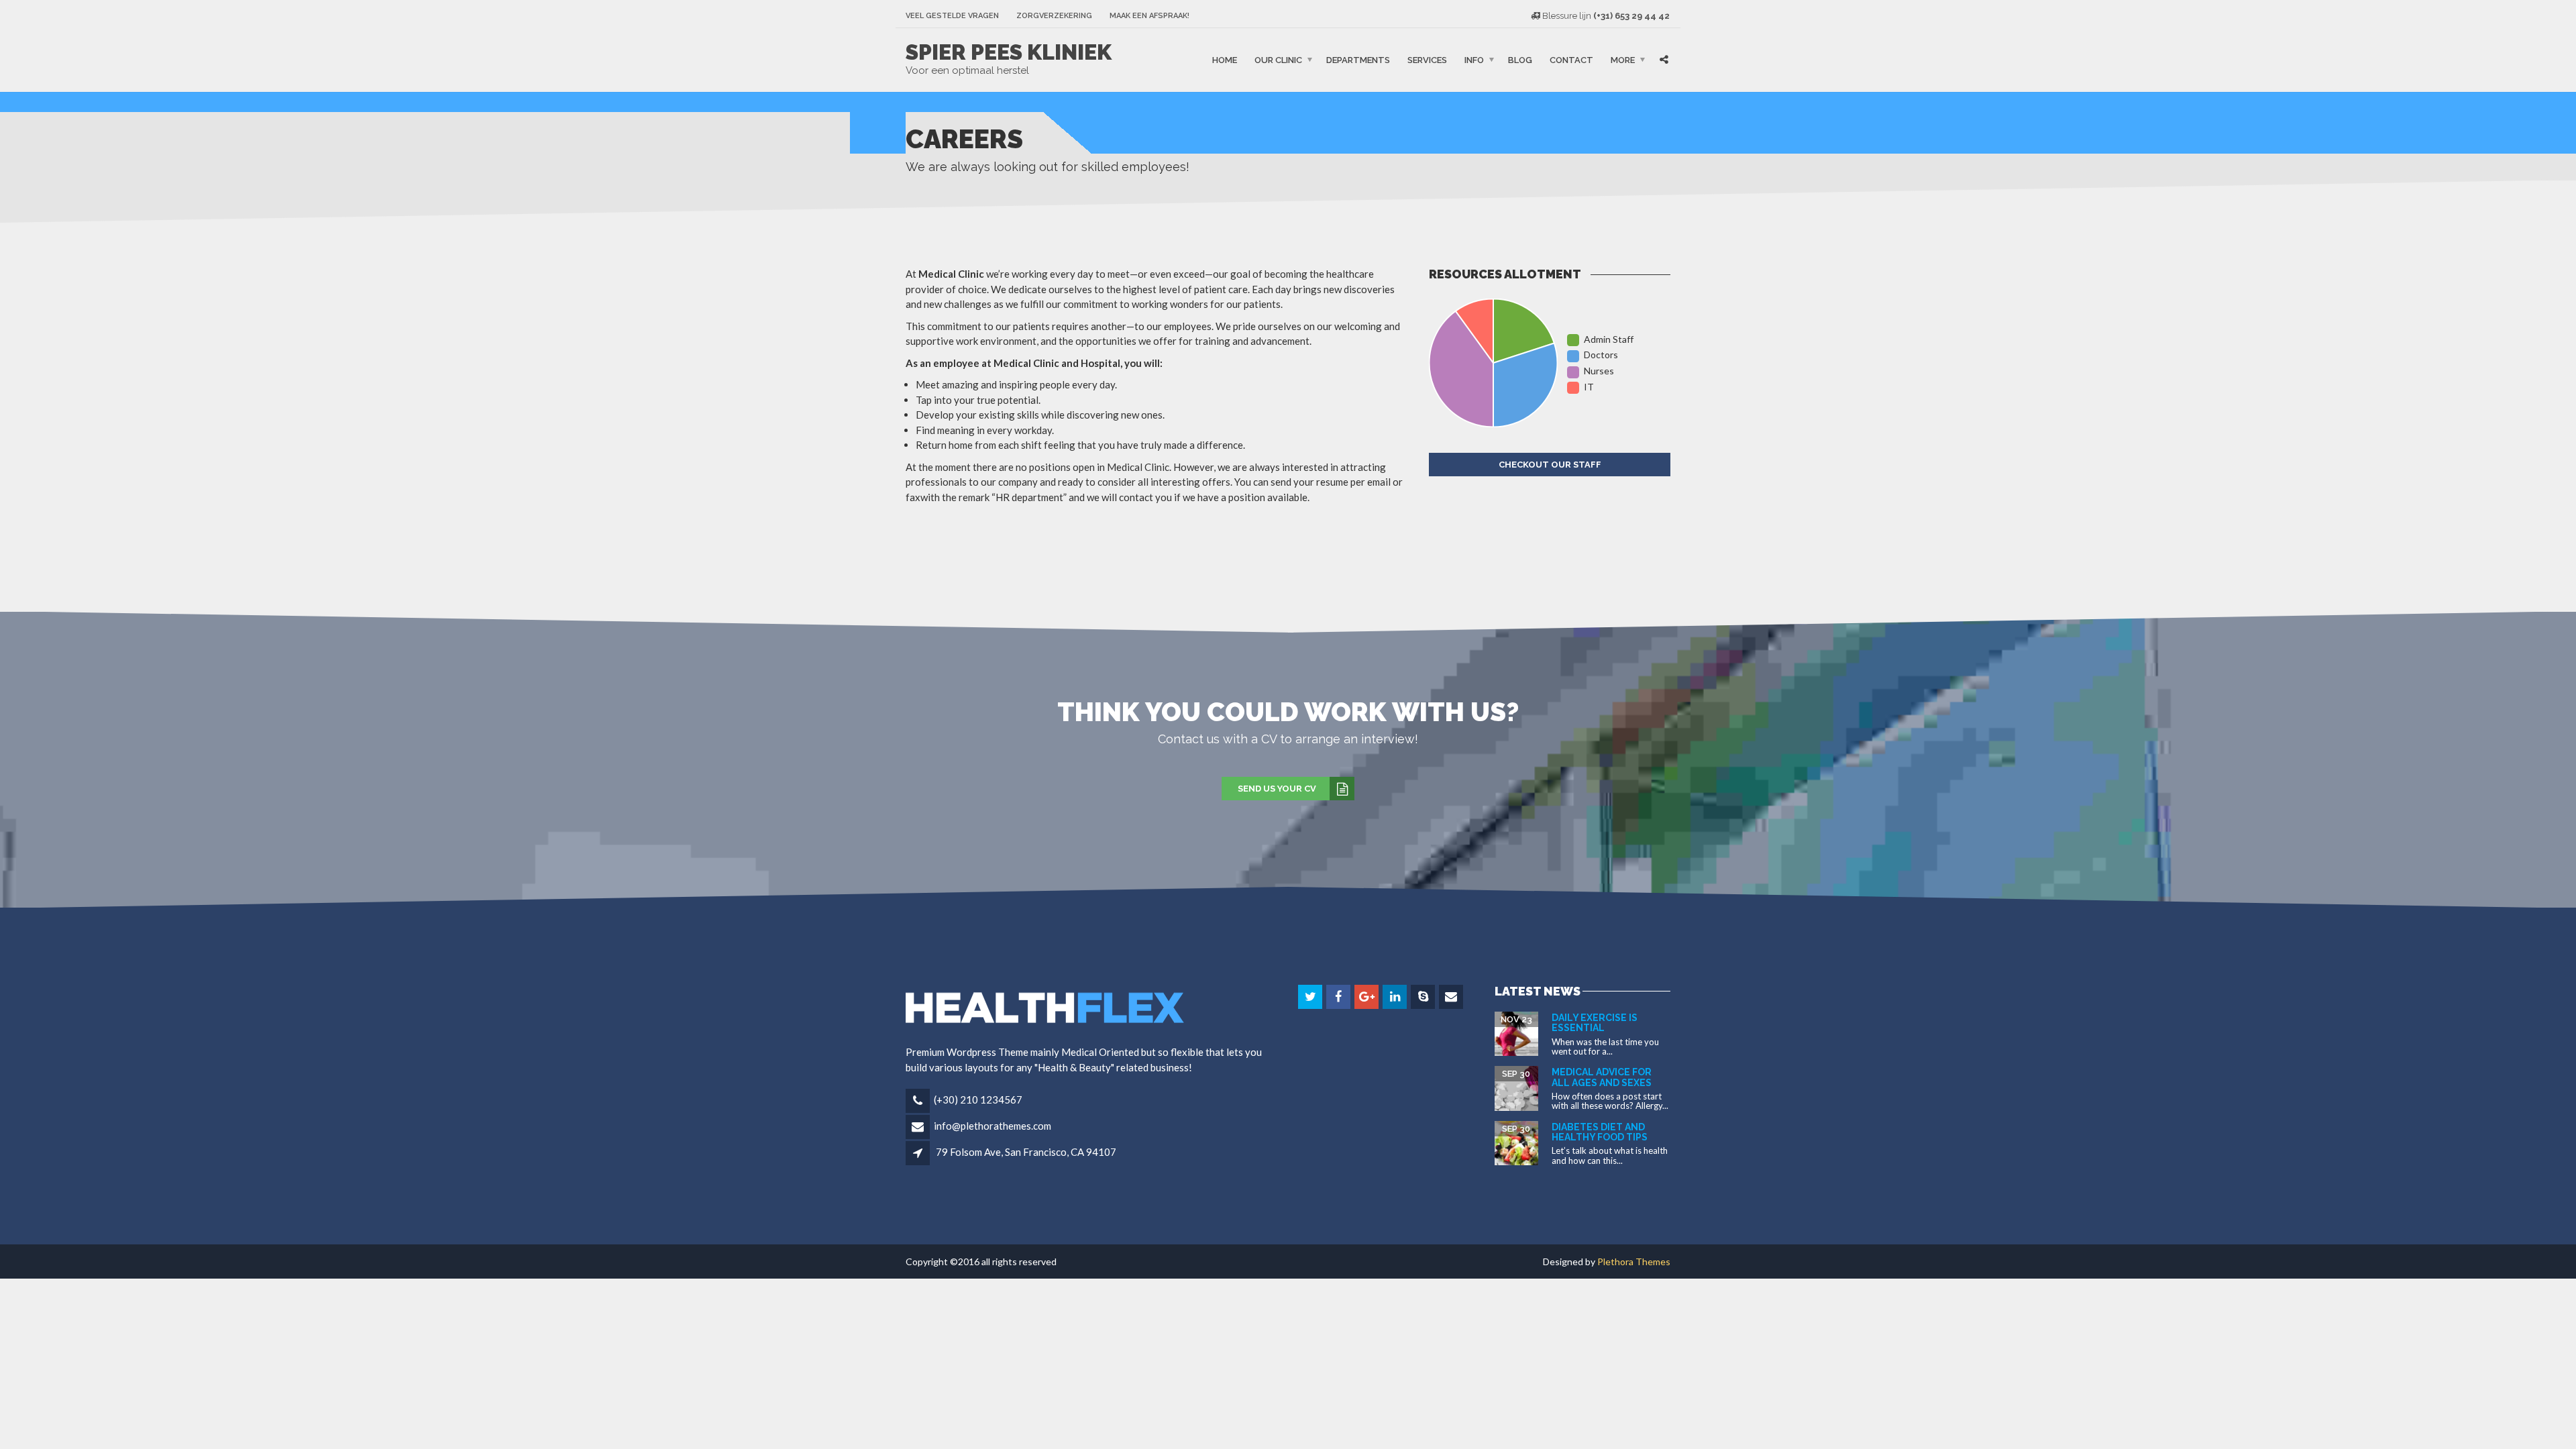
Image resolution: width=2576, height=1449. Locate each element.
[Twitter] (1311, 997)
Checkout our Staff (1550, 465)
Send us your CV (1277, 789)
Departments (1358, 60)
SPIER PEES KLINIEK (1009, 52)
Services (1427, 60)
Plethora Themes (1634, 1262)
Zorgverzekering (1054, 16)
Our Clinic (1278, 60)
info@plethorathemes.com (992, 1126)
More (1623, 60)
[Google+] (1367, 997)
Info (1474, 60)
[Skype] (1424, 997)
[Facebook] (1339, 997)
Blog (1520, 60)
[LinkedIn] (1396, 997)
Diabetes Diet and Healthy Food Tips (1600, 1132)
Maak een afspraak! (1149, 16)
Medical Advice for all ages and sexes (1602, 1077)
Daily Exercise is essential (1595, 1023)
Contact (1571, 60)
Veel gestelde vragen (952, 16)
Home (1225, 60)
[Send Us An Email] (1452, 997)
